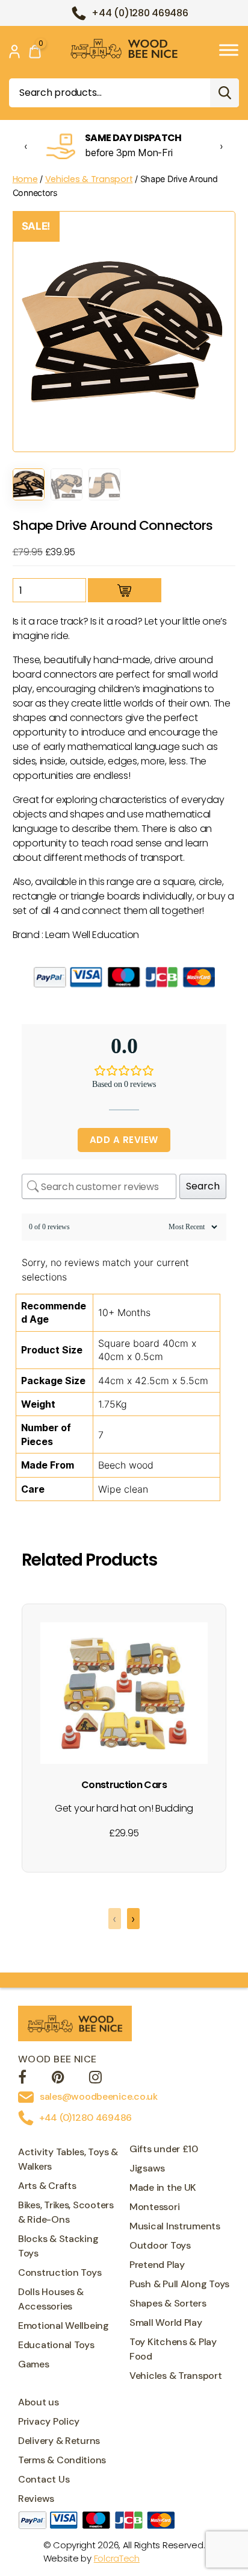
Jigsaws (147, 2168)
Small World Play (166, 2322)
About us (39, 2402)
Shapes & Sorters (168, 2303)
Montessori (154, 2207)
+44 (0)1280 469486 (140, 13)
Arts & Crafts (47, 2186)
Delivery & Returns (59, 2441)
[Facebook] (22, 2079)
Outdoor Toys (160, 2245)
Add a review (124, 1140)
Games (34, 2364)
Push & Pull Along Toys (179, 2284)
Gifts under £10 (164, 2149)
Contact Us (44, 2479)
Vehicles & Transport (89, 179)
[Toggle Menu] (229, 50)
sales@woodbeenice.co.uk (99, 2096)
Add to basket (125, 590)
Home (25, 179)
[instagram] (95, 2079)
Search (225, 93)
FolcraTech (117, 2558)
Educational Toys (56, 2345)
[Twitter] (58, 2079)
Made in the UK (163, 2187)
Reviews (36, 2499)
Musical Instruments (175, 2226)
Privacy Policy (49, 2421)
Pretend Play (157, 2265)
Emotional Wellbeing (64, 2326)
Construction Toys (60, 2272)
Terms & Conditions (62, 2460)
